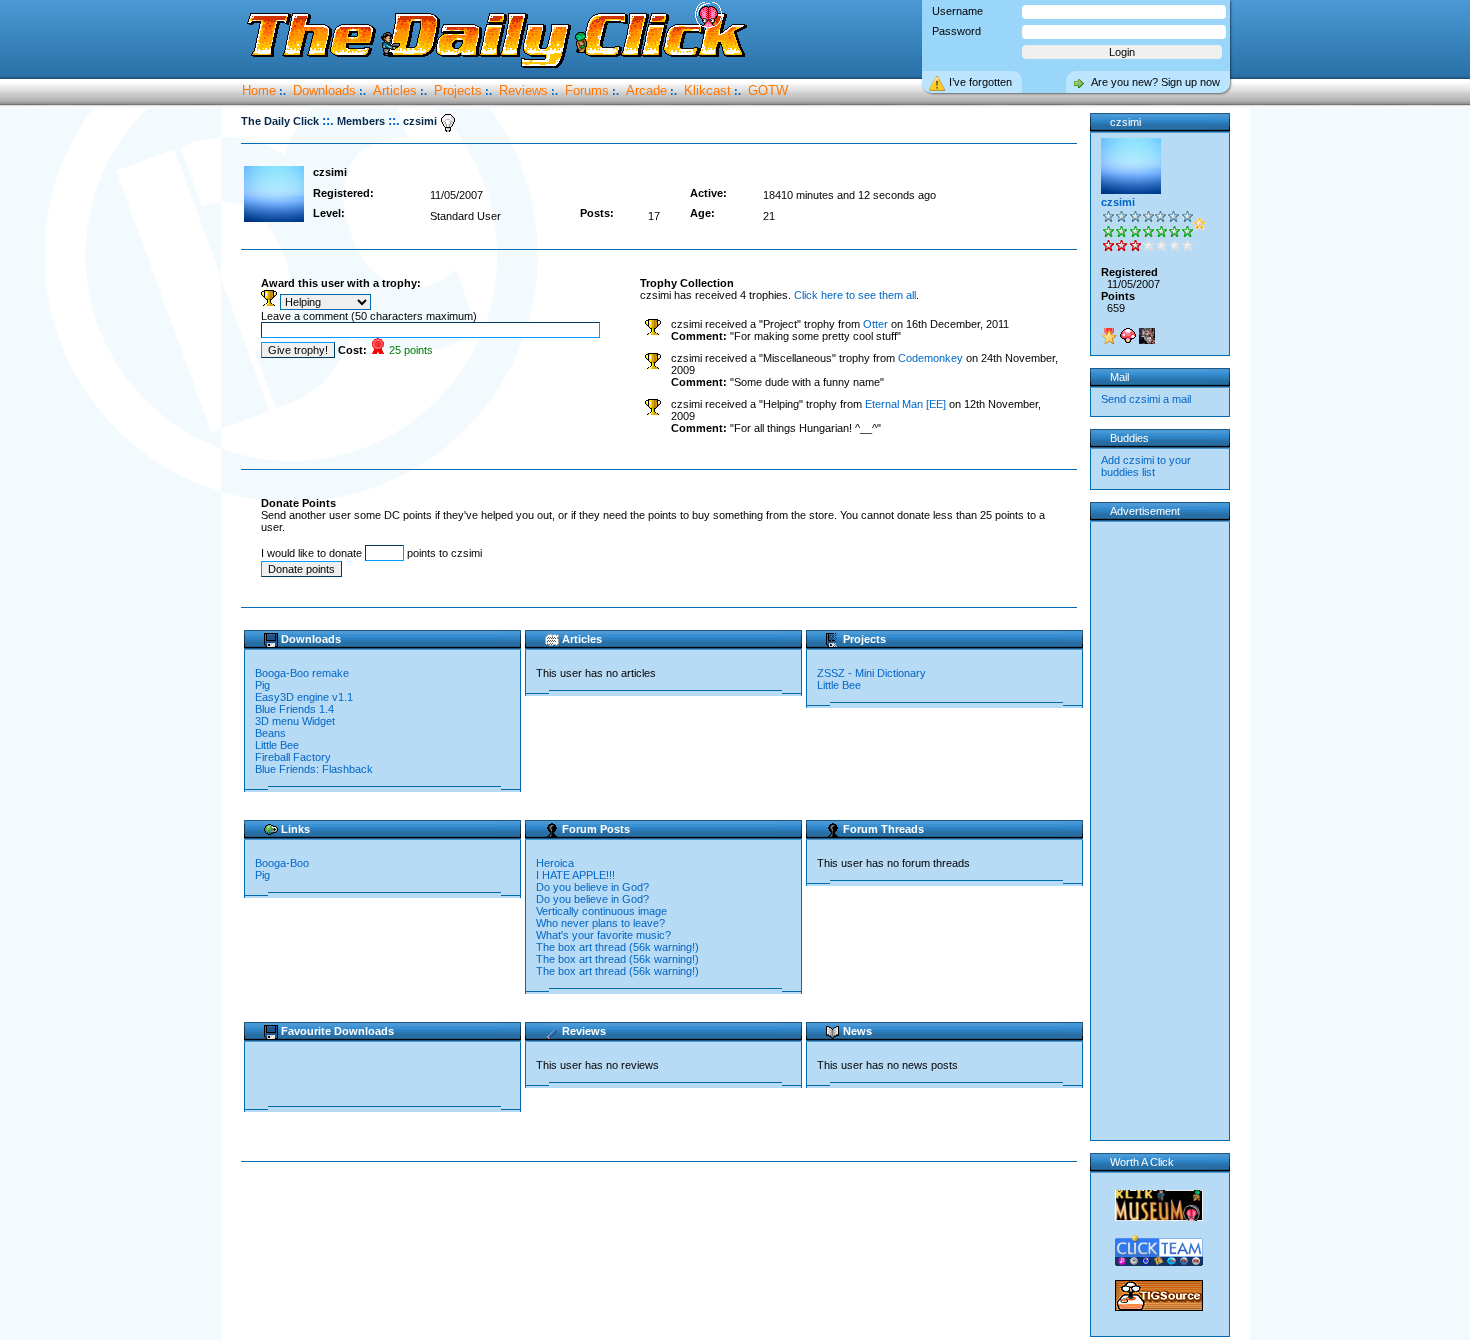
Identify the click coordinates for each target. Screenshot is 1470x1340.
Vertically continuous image (601, 911)
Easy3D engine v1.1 (304, 697)
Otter (875, 324)
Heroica (555, 863)
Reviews (523, 90)
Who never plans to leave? (600, 923)
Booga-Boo (282, 863)
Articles (395, 90)
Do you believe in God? (592, 887)
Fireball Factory (293, 757)
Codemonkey (930, 358)
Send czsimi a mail (1146, 399)
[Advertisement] (663, 1226)
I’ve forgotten (980, 82)
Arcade (646, 90)
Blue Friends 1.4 (294, 709)
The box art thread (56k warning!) (617, 947)
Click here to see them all (855, 295)
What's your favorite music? (603, 935)
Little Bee (277, 745)
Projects (458, 90)
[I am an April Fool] (1147, 336)
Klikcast (707, 90)
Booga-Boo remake (302, 673)
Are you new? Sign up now (1155, 82)
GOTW (768, 90)
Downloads (324, 90)
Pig (262, 685)
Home (259, 90)
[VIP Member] (1109, 336)
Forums (587, 90)
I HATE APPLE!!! (575, 875)
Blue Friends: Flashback (314, 769)
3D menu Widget (295, 721)
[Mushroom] (1128, 336)
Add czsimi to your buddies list (1146, 466)
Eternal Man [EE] (905, 404)
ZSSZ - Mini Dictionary (871, 673)
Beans (270, 733)
